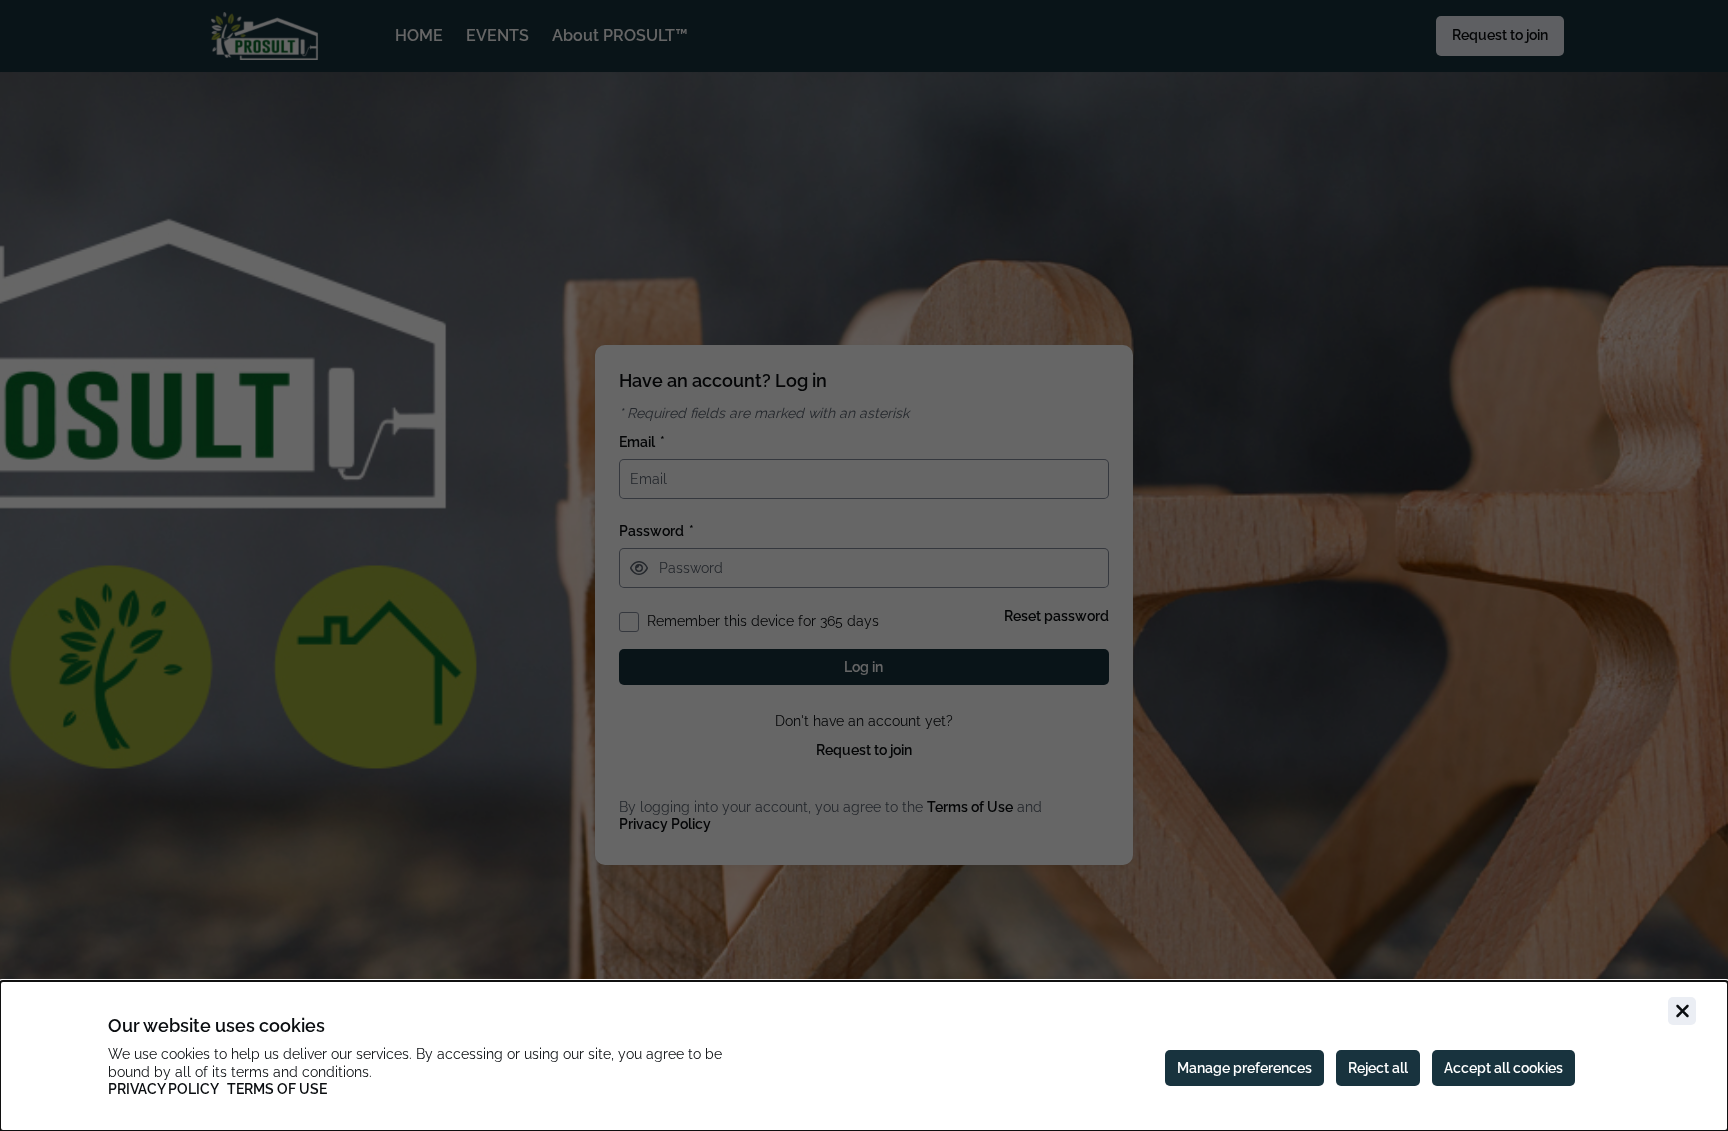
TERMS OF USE (277, 1089)
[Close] (1682, 1011)
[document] (864, 1056)
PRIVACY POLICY (163, 1089)
